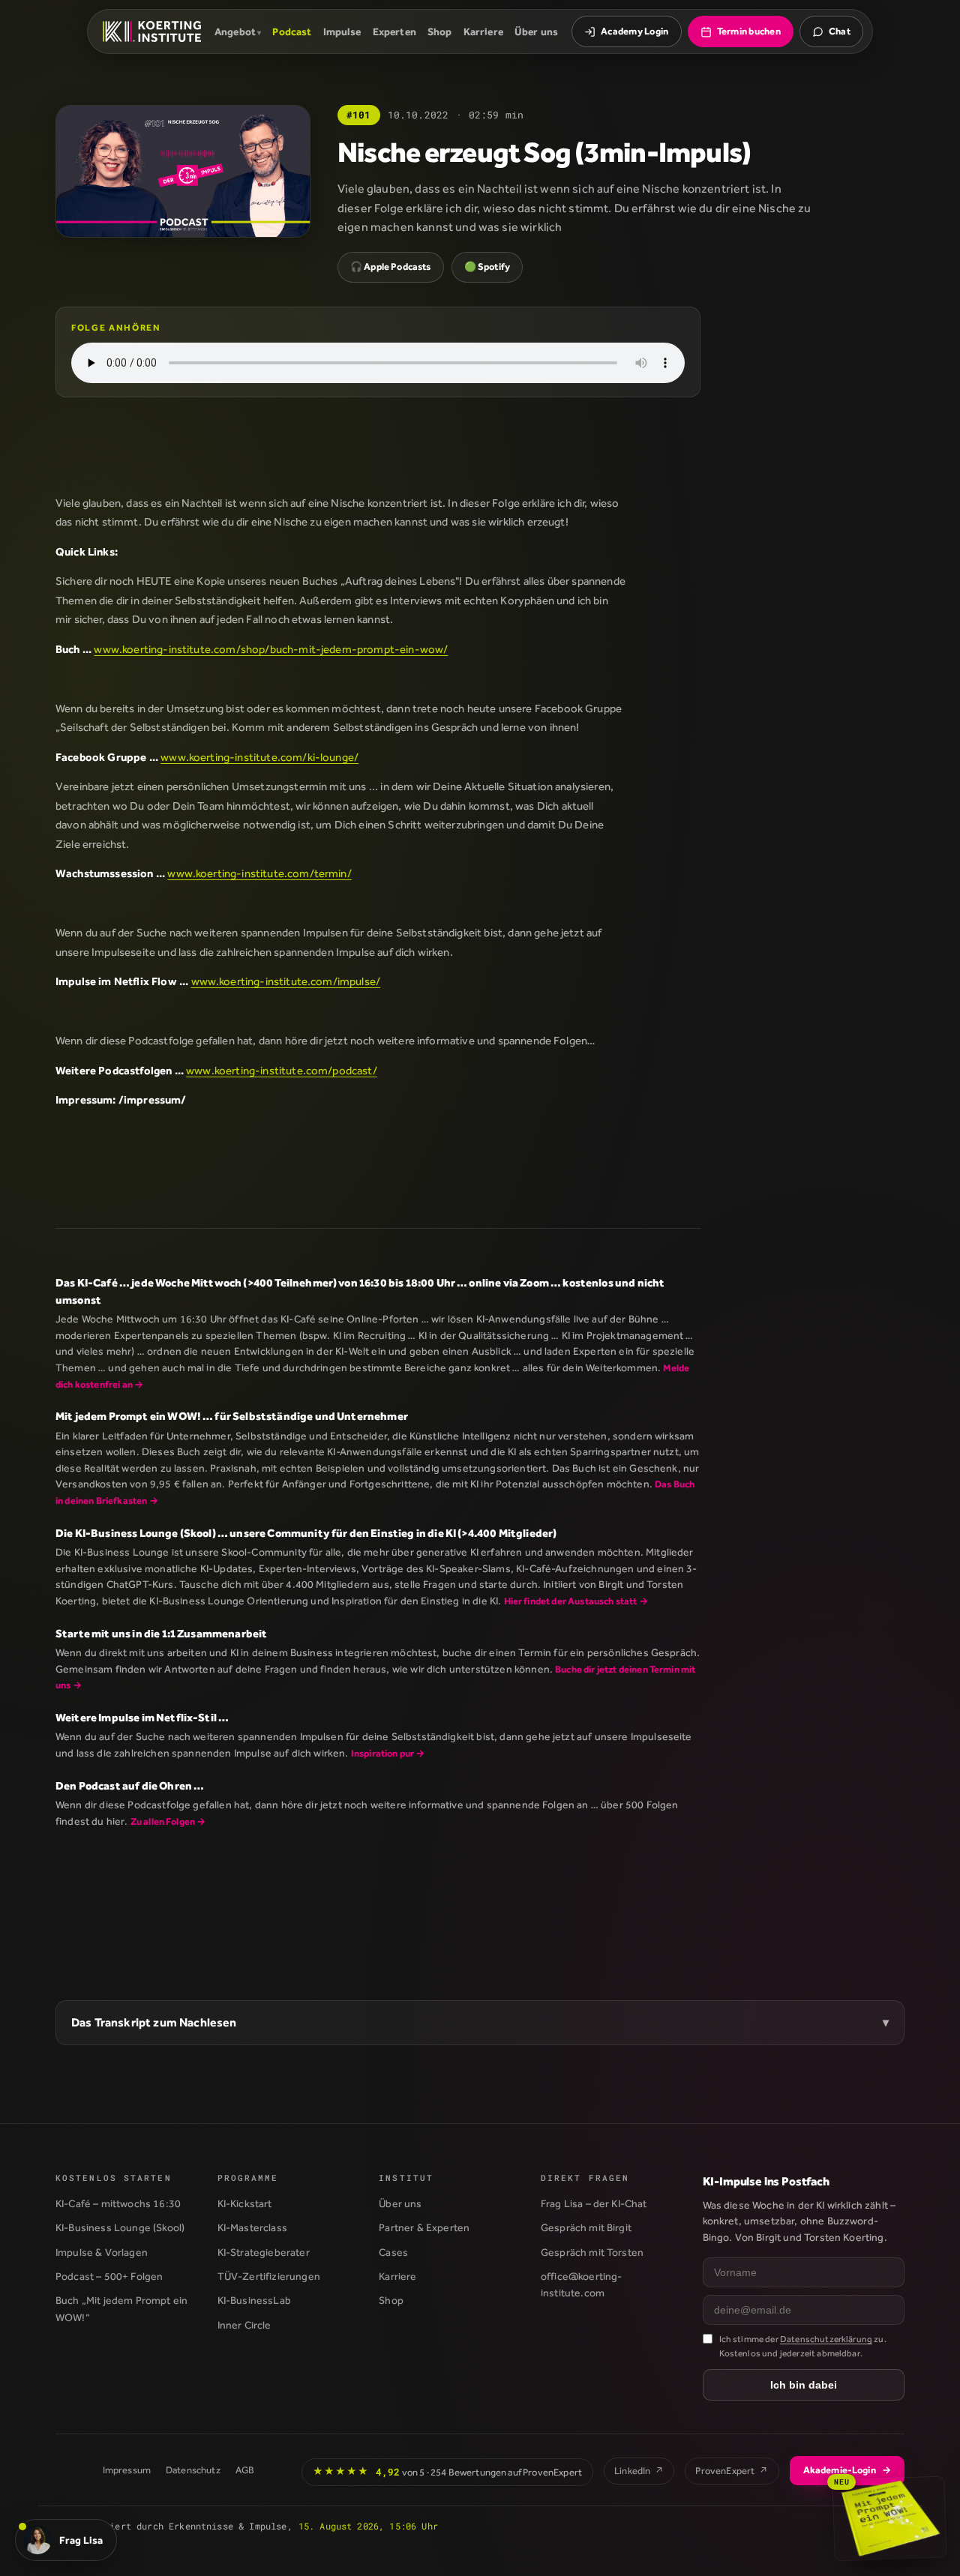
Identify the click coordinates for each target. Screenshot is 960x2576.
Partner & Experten (424, 2227)
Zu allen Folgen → (168, 1821)
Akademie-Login (847, 2470)
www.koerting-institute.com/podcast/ (282, 1070)
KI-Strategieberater (264, 2252)
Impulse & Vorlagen (102, 2252)
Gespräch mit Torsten (592, 2252)
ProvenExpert (732, 2471)
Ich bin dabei (804, 2385)
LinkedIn (639, 2471)
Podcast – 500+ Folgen (109, 2276)
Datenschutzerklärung (826, 2339)
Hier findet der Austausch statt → (576, 1601)
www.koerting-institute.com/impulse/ (286, 981)
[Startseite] (152, 31)
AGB (245, 2470)
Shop (440, 31)
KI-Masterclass (252, 2227)
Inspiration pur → (388, 1753)
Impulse (342, 31)
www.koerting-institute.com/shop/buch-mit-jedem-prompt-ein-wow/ (271, 649)
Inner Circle (244, 2325)
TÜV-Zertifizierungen (269, 2276)
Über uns (536, 31)
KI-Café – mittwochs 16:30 (118, 2203)
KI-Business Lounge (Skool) (120, 2227)
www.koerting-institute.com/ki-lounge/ (259, 757)
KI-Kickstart (245, 2203)
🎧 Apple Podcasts (391, 267)
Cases (393, 2252)
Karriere (483, 31)
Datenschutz (193, 2470)
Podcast (292, 31)
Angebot (235, 31)
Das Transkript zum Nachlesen (154, 2022)
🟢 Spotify (487, 267)
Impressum (127, 2470)
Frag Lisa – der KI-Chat (594, 2203)
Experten (394, 31)
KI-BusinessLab (254, 2300)
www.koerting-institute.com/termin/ (259, 873)
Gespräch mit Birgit (586, 2227)
